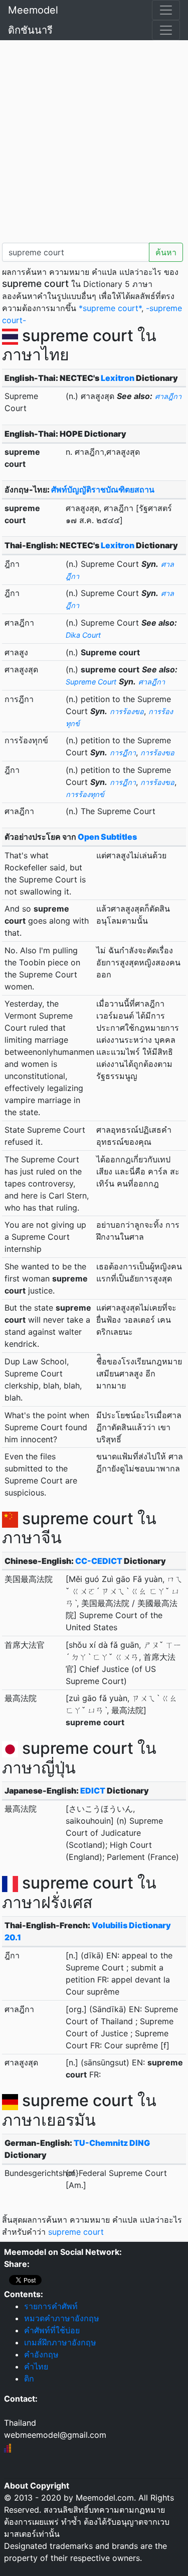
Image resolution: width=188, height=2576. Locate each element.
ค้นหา (166, 252)
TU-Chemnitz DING (112, 2143)
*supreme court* (110, 308)
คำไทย (36, 2366)
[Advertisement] (94, 139)
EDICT (93, 1791)
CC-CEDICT (99, 1561)
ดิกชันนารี (30, 30)
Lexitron (118, 378)
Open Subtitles (107, 837)
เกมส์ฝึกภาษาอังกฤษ (60, 2342)
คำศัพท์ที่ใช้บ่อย (52, 2330)
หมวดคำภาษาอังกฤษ (62, 2318)
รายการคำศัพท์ (51, 2306)
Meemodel (33, 10)
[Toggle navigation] (166, 10)
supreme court (76, 2232)
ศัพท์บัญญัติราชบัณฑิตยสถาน (103, 489)
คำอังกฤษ (41, 2354)
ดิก (29, 2379)
